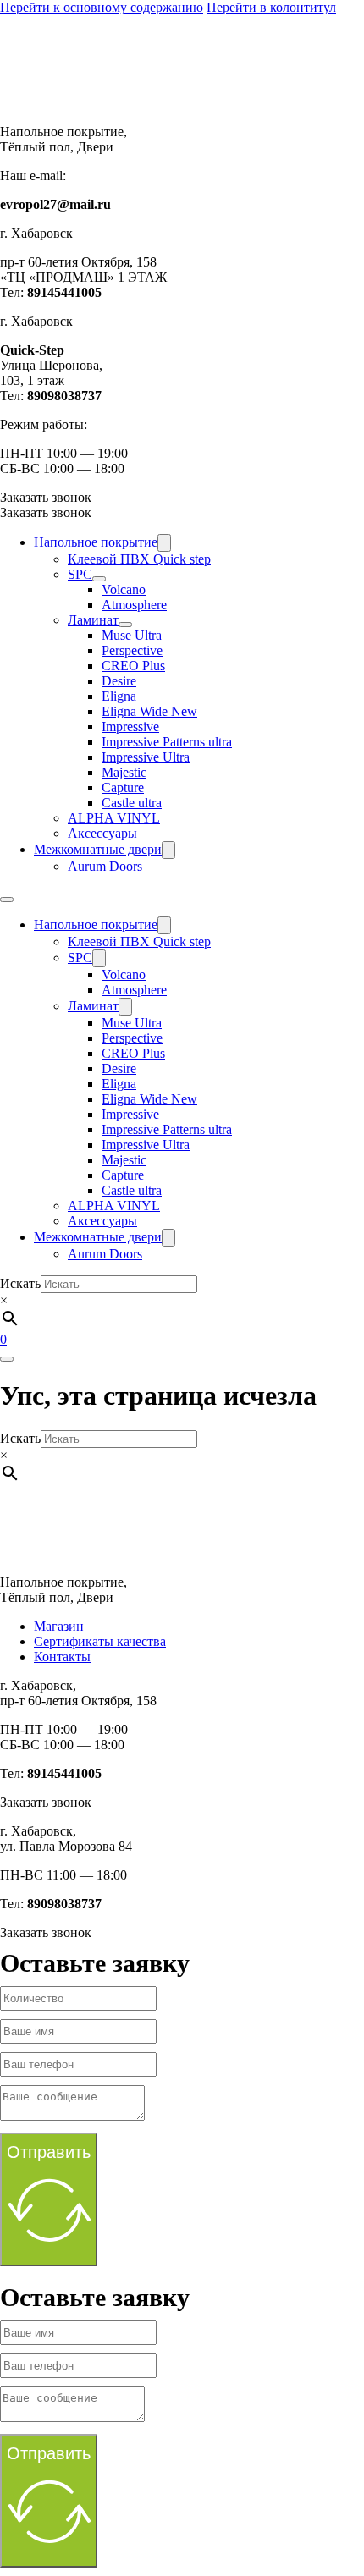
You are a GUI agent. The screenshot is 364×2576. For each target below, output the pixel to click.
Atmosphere (134, 605)
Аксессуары (102, 833)
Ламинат (93, 620)
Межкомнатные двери (98, 849)
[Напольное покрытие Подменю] (164, 543)
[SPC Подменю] (99, 579)
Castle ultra (132, 803)
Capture (123, 787)
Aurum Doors (105, 866)
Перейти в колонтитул (271, 7)
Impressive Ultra (146, 757)
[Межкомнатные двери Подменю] (168, 850)
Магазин (59, 1626)
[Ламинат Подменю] (125, 625)
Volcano (124, 589)
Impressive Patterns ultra (167, 742)
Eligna (119, 696)
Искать (20, 1283)
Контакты (62, 1657)
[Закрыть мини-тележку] (7, 1359)
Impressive (130, 727)
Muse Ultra (132, 635)
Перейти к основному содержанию (102, 7)
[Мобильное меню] (7, 900)
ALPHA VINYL (114, 818)
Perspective (132, 650)
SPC (80, 574)
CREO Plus (133, 666)
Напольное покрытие (96, 542)
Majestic (124, 772)
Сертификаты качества (100, 1641)
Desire (119, 681)
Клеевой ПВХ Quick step (139, 559)
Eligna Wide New (149, 711)
